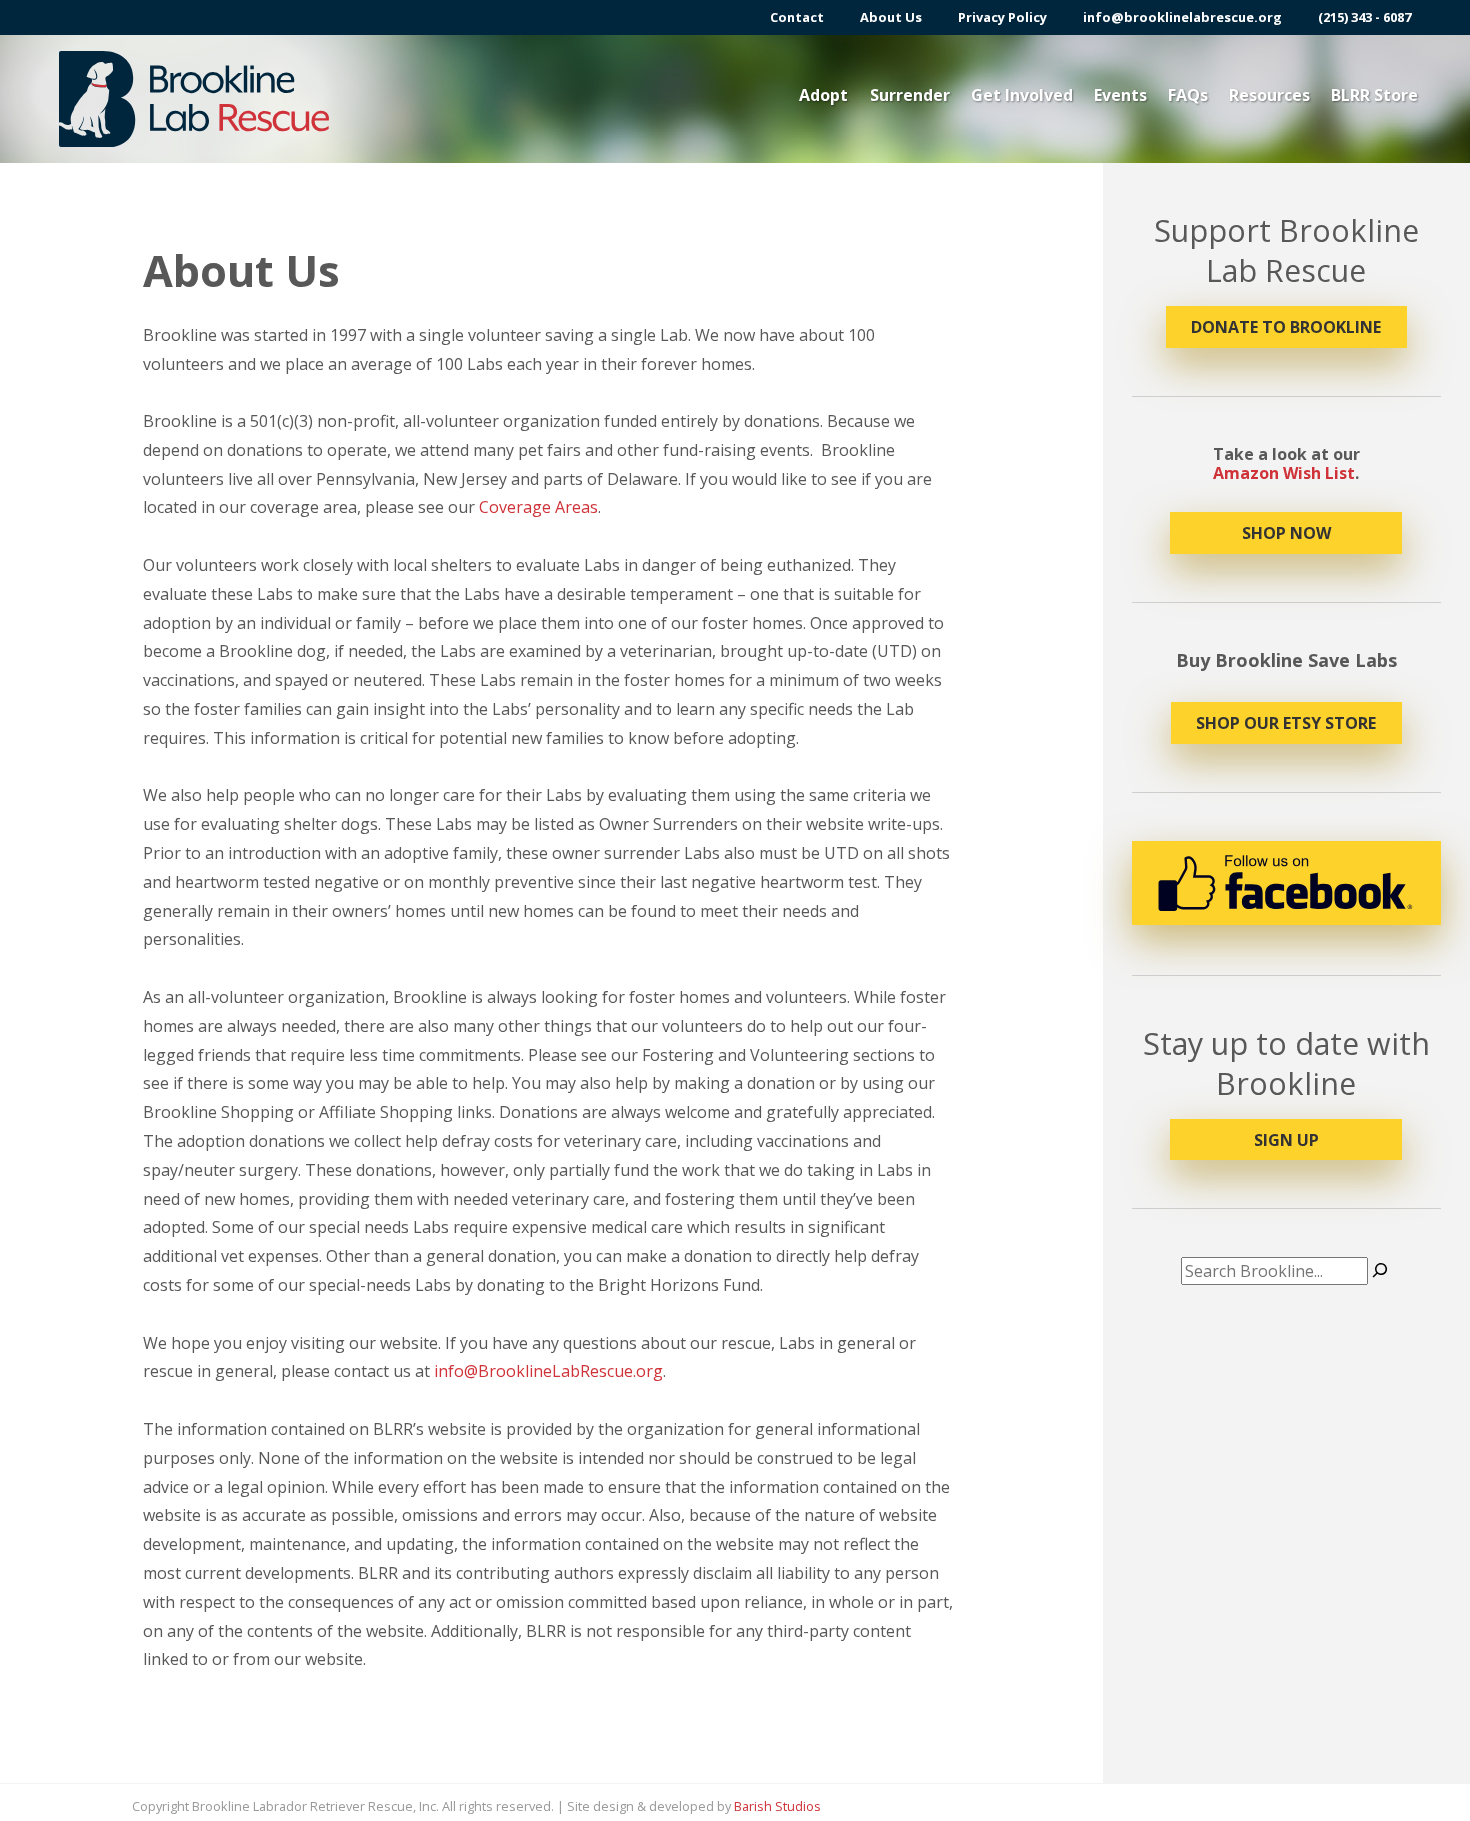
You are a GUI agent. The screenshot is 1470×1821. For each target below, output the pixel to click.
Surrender (910, 95)
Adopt (823, 95)
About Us (891, 17)
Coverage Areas (538, 507)
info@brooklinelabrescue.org (1182, 17)
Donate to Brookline (1286, 327)
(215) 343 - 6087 (1364, 17)
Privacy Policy (1002, 17)
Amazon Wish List (1284, 473)
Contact (797, 17)
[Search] (1380, 1271)
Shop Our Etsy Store (1286, 723)
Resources (1269, 95)
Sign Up (1286, 1140)
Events (1120, 95)
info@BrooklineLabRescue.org (548, 1371)
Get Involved (1022, 95)
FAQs (1188, 95)
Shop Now (1286, 533)
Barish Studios (777, 1806)
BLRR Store (1374, 95)
